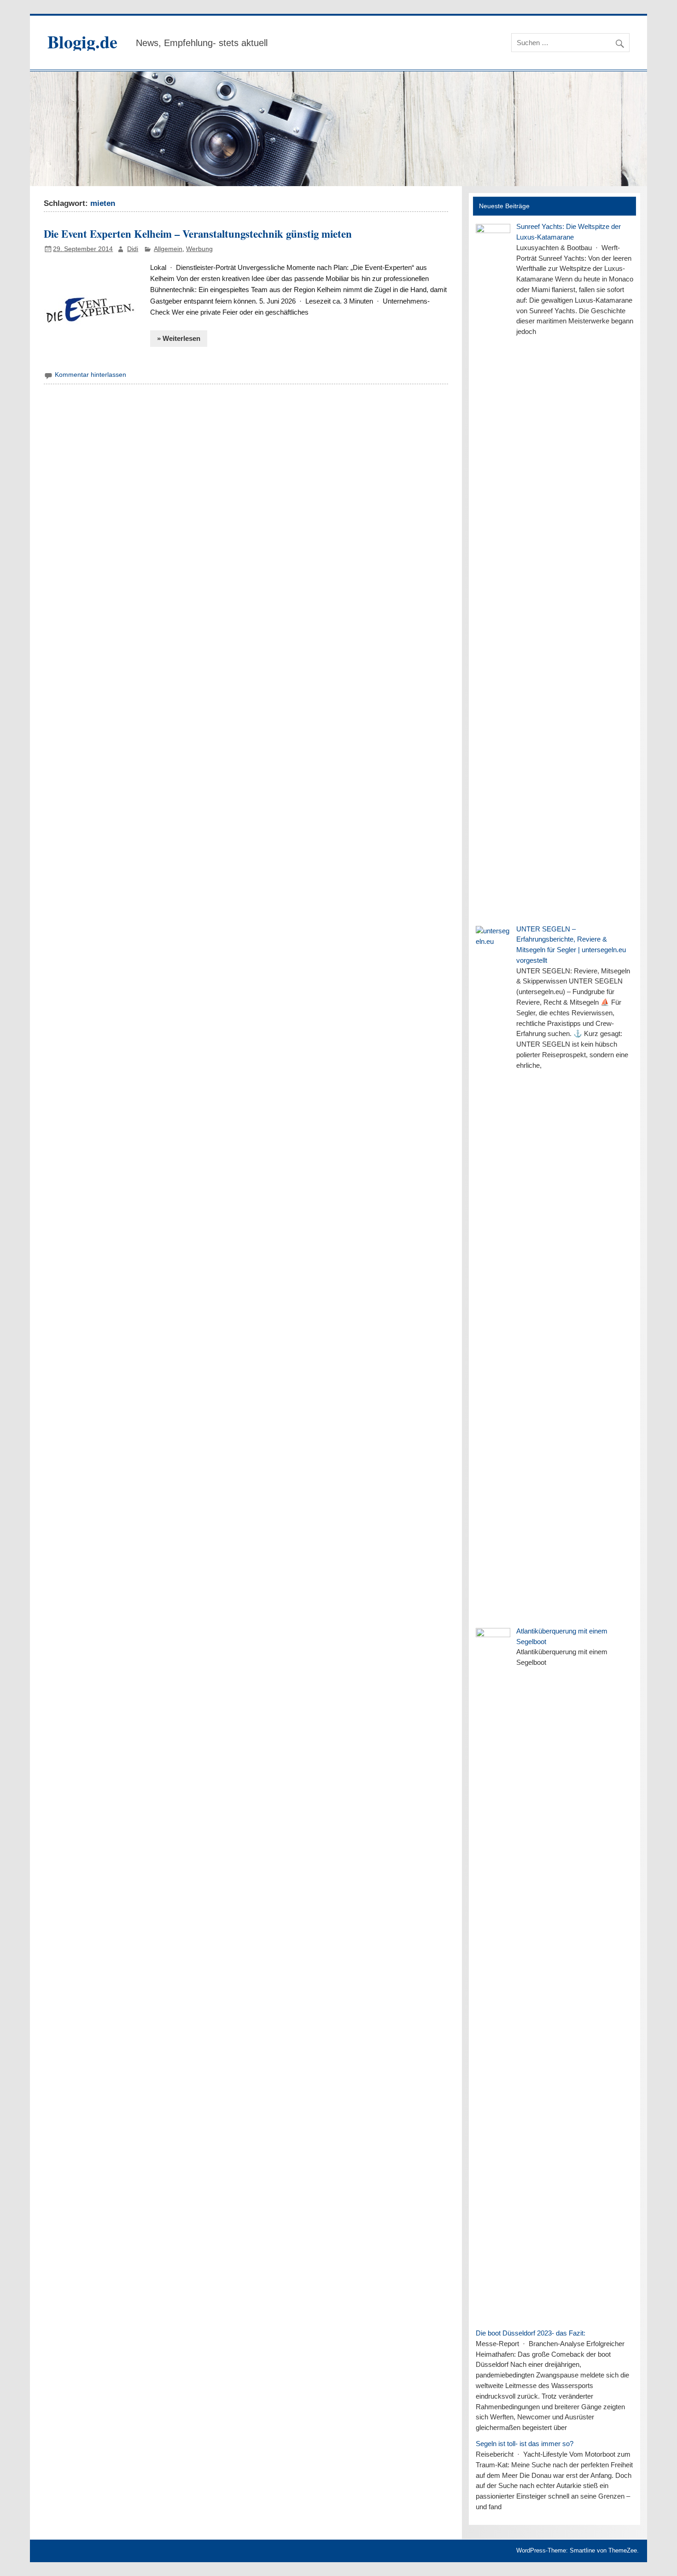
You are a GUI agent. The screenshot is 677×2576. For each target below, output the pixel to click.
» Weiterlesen (179, 338)
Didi (133, 249)
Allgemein (168, 249)
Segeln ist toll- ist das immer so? (525, 2444)
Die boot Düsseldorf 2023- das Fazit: (531, 2333)
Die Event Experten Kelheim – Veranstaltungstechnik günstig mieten (198, 234)
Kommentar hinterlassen (90, 375)
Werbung (199, 249)
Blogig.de (82, 42)
